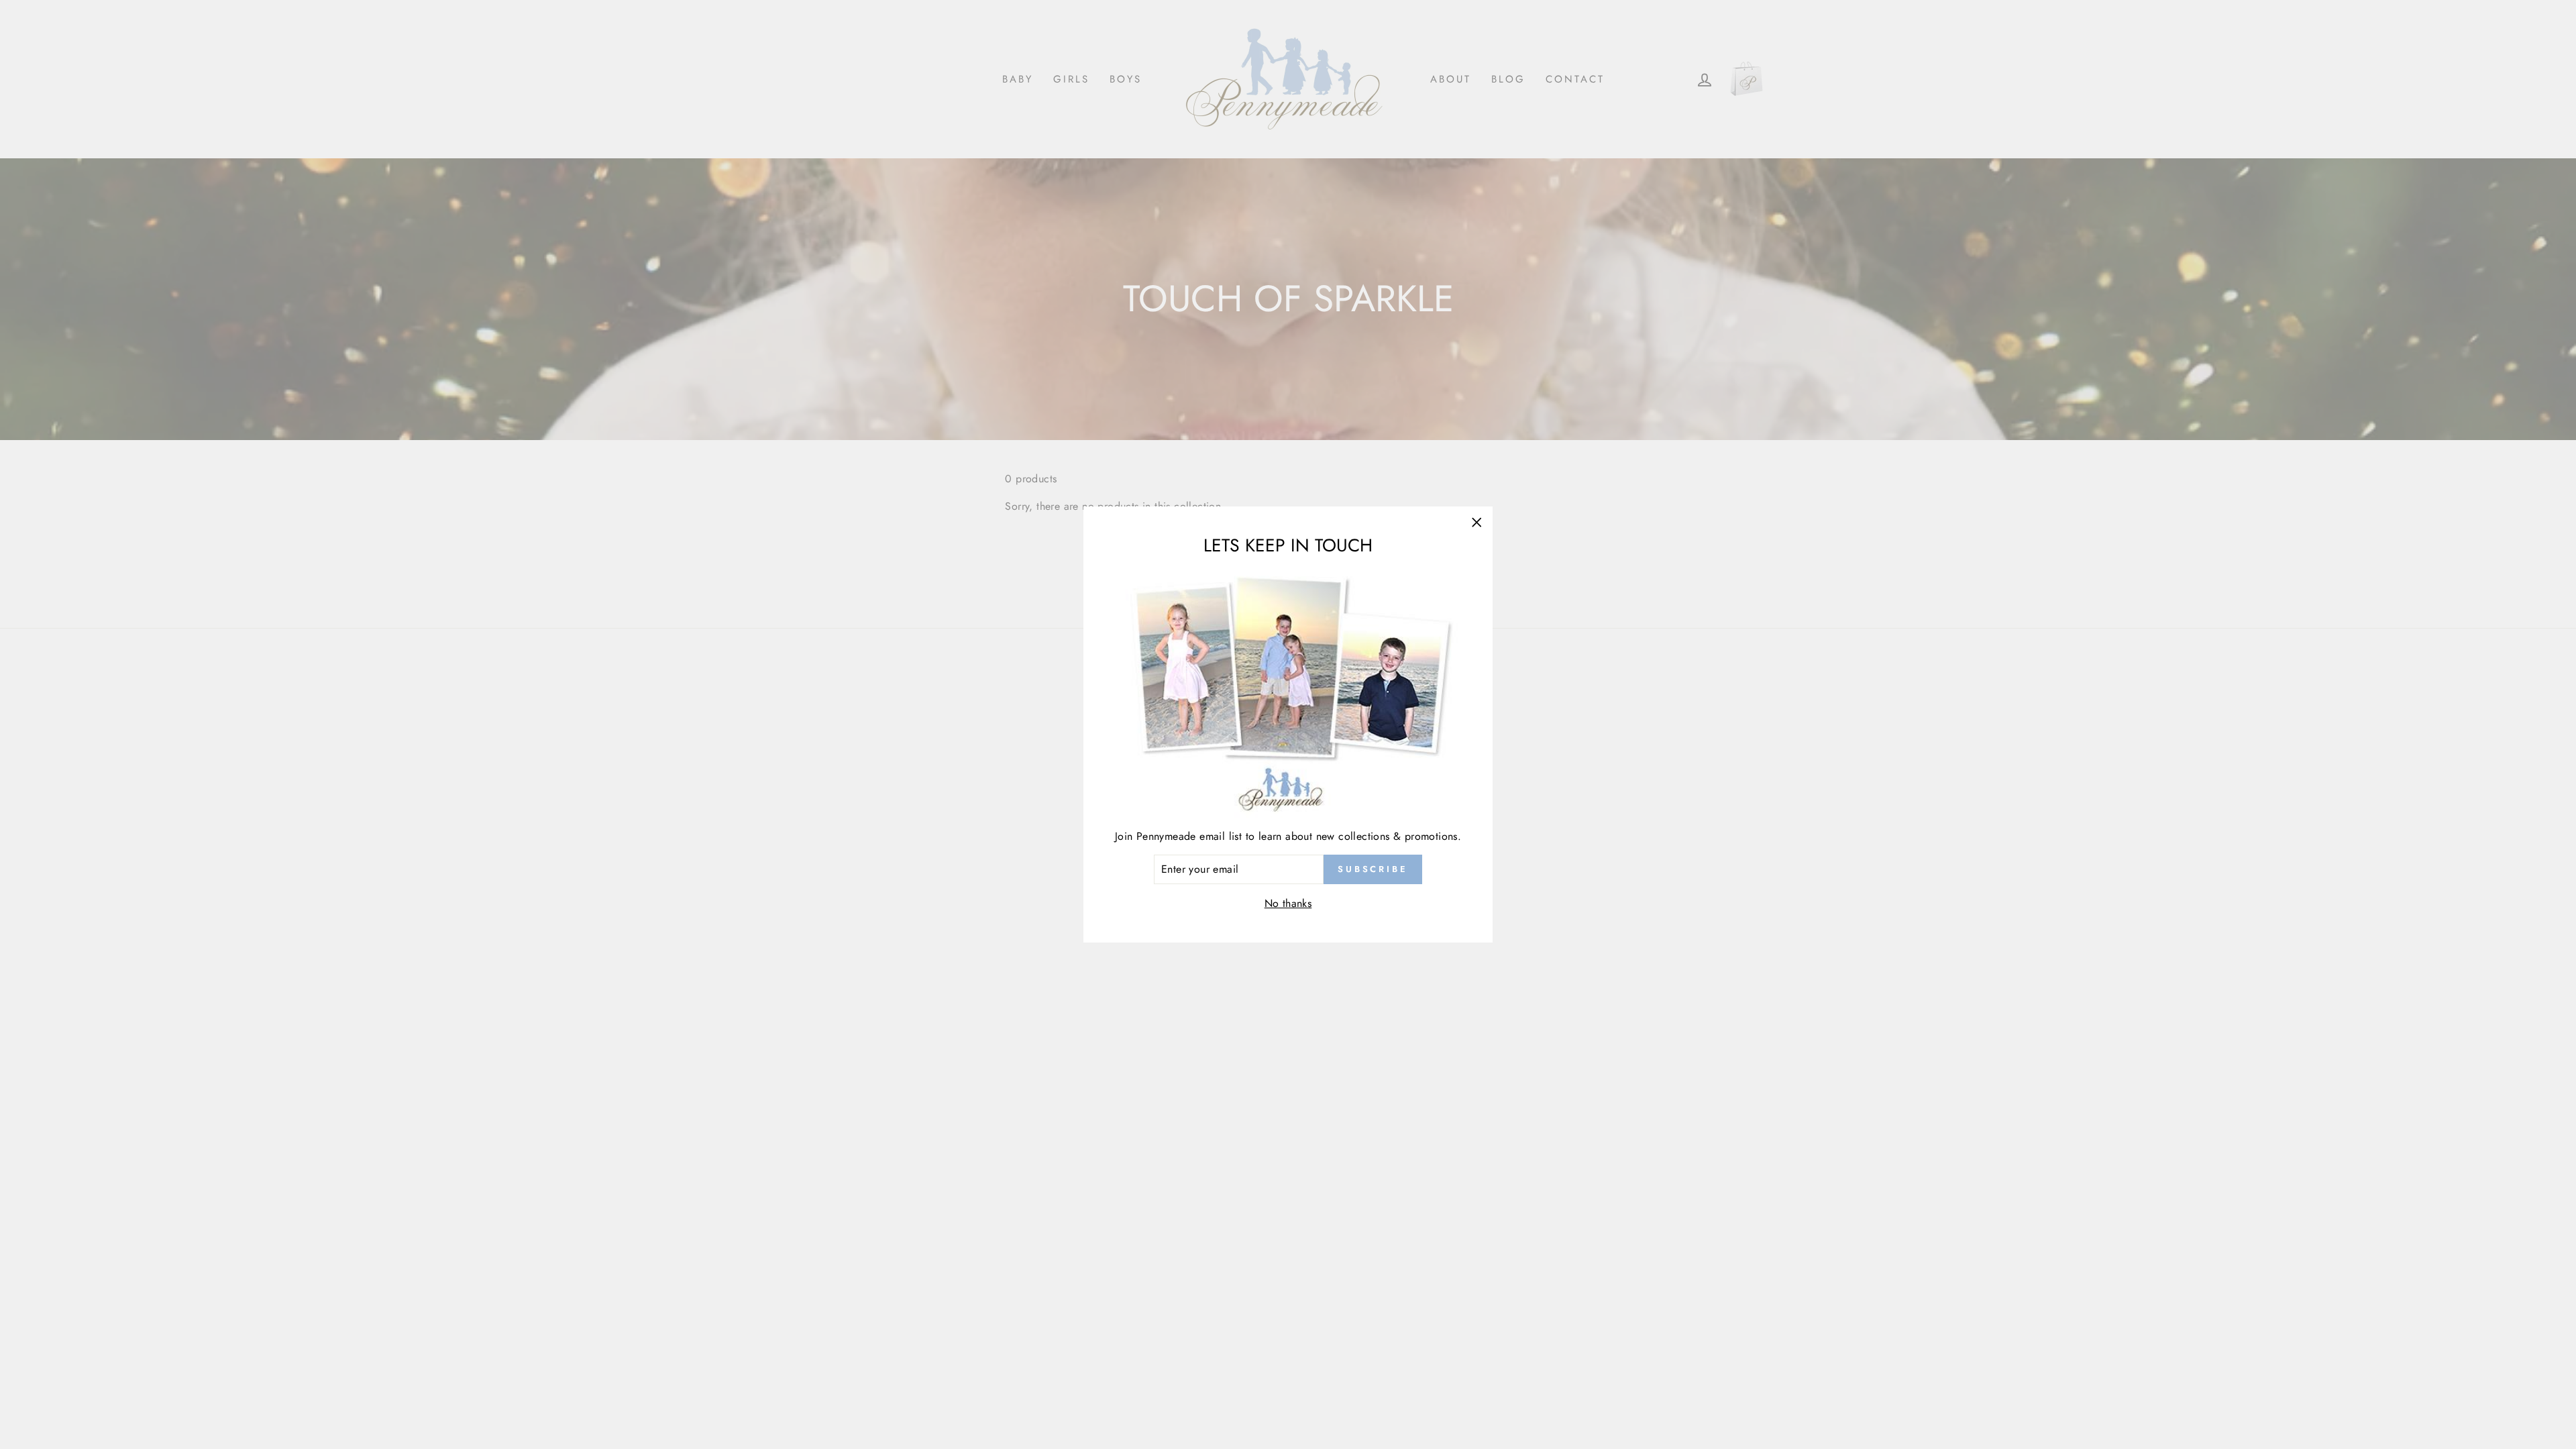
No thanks (1288, 903)
